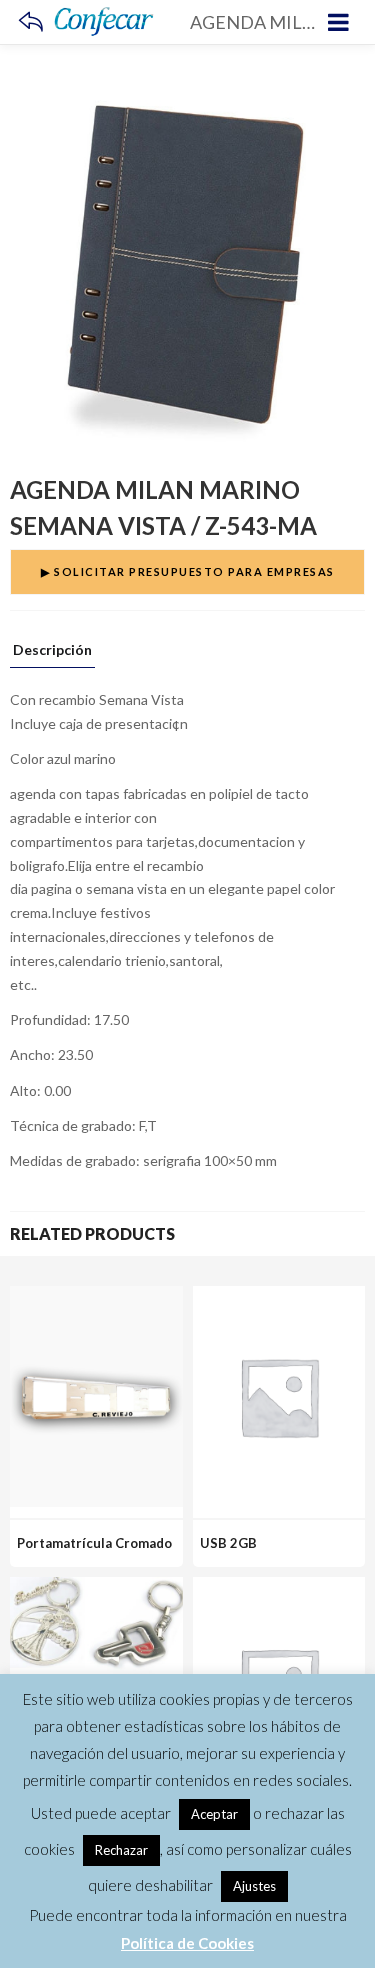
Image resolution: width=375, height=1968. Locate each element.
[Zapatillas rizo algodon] (279, 1588)
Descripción (52, 650)
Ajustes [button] (254, 1886)
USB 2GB (228, 1543)
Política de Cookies (187, 1943)
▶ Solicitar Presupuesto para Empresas (188, 571)
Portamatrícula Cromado (94, 1543)
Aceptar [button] (214, 1814)
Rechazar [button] (121, 1850)
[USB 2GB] (279, 1297)
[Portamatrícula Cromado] (96, 1297)
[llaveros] (96, 1588)
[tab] (52, 655)
